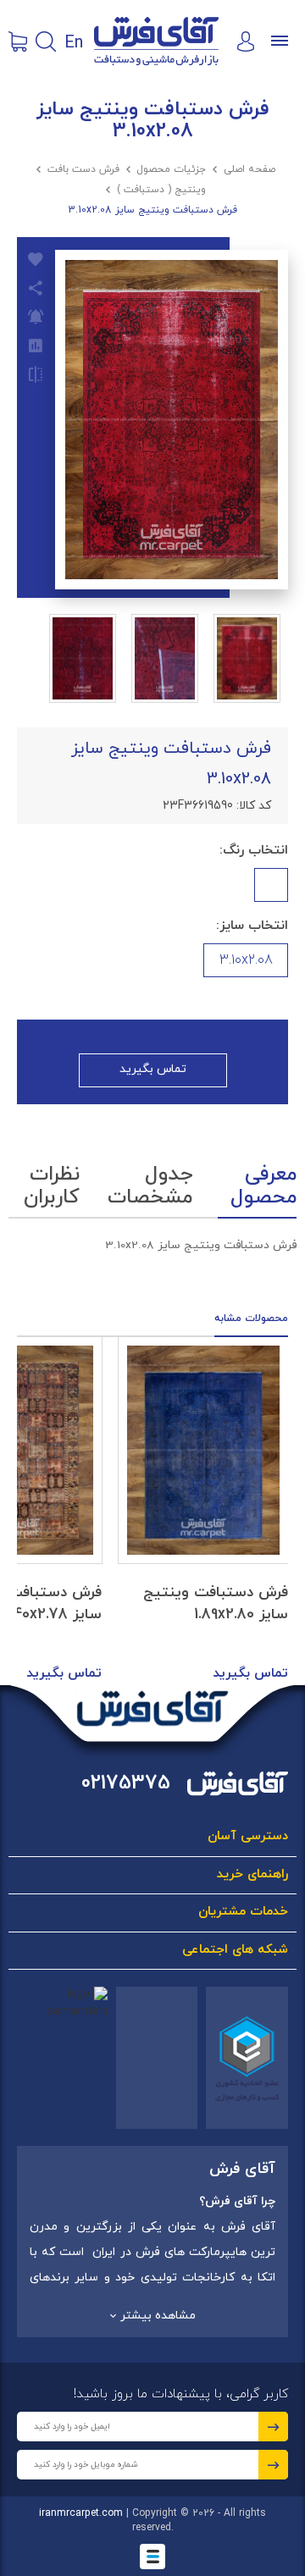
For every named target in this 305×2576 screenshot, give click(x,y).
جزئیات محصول (171, 169)
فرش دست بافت (83, 169)
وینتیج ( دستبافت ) (161, 190)
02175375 (126, 1784)
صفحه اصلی (250, 169)
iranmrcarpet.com (81, 2513)
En (74, 41)
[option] (203, 1511)
